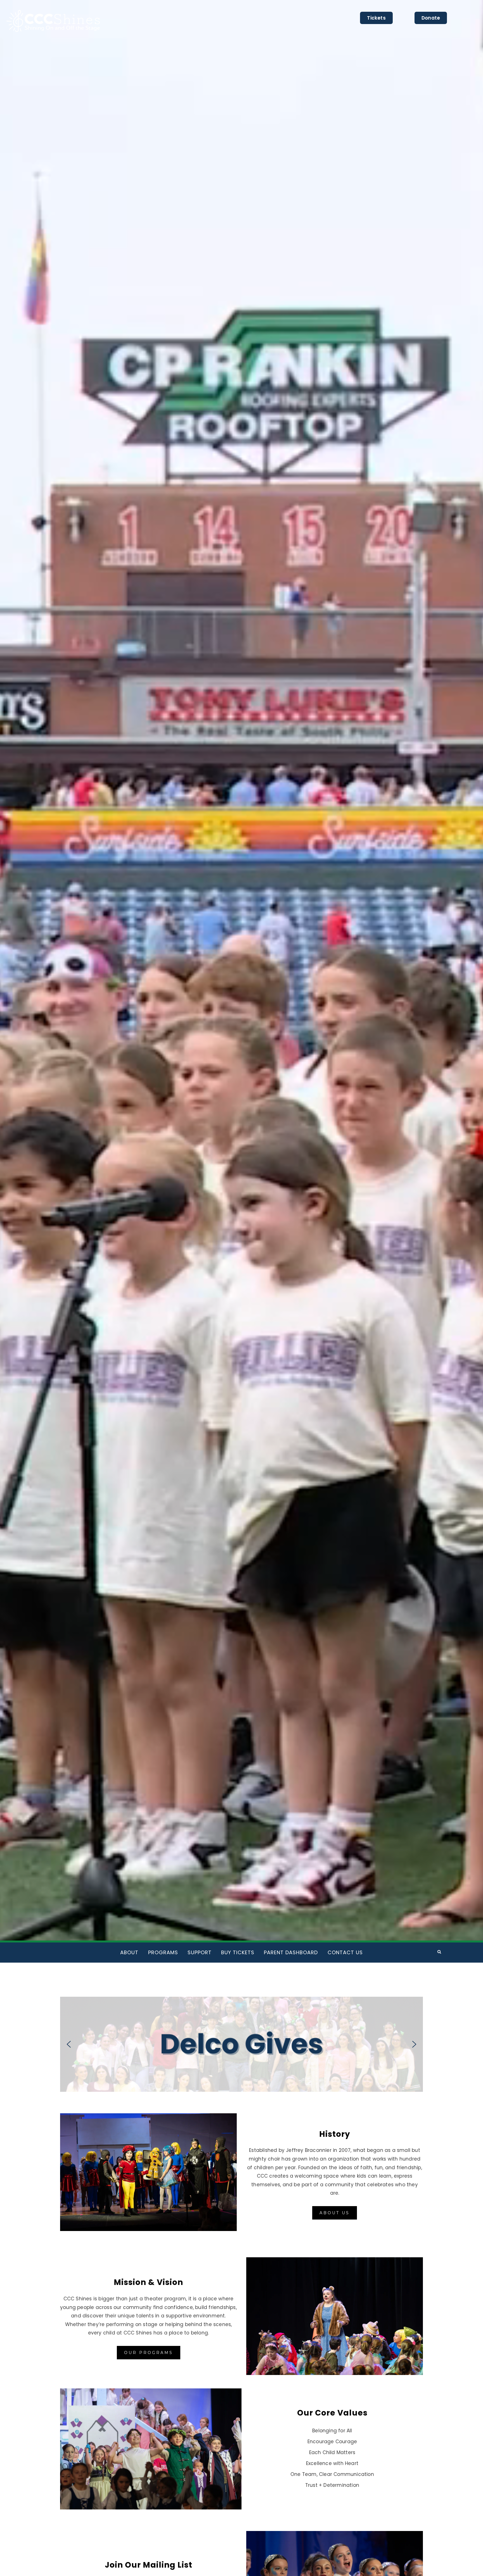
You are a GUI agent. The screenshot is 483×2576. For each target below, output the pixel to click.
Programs (163, 1952)
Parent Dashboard (291, 1952)
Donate (431, 18)
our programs (149, 2353)
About (129, 1952)
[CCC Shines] (44, 1951)
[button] (241, 2044)
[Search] (439, 1951)
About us (335, 2213)
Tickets (376, 18)
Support (200, 1952)
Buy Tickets (238, 1952)
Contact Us (345, 1952)
